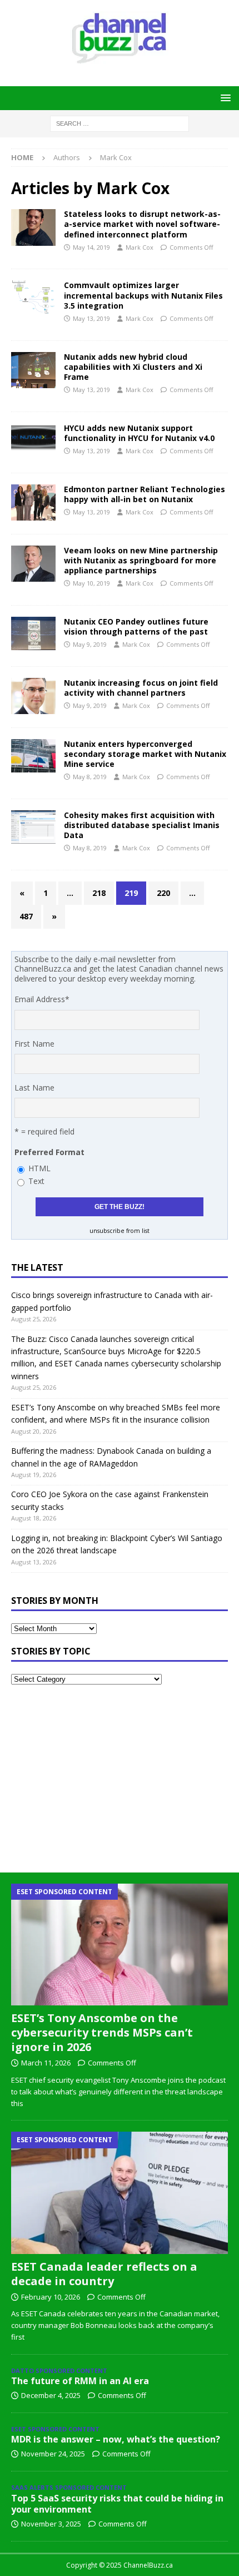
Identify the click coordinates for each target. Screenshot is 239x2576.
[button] (224, 98)
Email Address (42, 999)
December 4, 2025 (51, 2395)
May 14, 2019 (91, 247)
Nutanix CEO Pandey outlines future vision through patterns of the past (136, 626)
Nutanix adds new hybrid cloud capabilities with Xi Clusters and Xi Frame (133, 367)
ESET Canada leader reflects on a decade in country (104, 2274)
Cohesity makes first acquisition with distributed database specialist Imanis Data (142, 825)
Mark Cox (140, 247)
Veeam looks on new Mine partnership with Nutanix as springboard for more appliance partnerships (141, 560)
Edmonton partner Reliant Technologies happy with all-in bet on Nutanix (145, 494)
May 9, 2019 (90, 644)
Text (36, 1181)
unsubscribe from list (120, 1231)
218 (99, 893)
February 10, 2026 (51, 2297)
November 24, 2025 (53, 2454)
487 (26, 916)
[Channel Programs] (33, 696)
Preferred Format (49, 1152)
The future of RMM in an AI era (80, 2381)
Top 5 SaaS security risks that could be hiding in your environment (117, 2504)
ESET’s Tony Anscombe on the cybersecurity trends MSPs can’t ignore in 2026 (102, 2032)
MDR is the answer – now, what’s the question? (116, 2439)
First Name (34, 1044)
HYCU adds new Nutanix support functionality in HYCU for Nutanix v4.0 (139, 433)
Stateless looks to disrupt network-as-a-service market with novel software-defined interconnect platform (142, 224)
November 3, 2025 (51, 2524)
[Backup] (33, 297)
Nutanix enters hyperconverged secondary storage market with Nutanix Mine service (145, 754)
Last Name (34, 1088)
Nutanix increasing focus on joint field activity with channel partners (141, 688)
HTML (39, 1168)
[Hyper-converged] (33, 502)
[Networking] (33, 227)
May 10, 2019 (91, 583)
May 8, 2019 (90, 777)
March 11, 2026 (46, 2063)
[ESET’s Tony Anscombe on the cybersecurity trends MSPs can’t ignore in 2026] (120, 1945)
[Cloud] (33, 370)
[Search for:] (120, 123)
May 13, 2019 (91, 318)
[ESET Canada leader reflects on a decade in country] (120, 2193)
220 (163, 893)
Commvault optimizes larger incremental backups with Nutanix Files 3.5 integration (143, 295)
